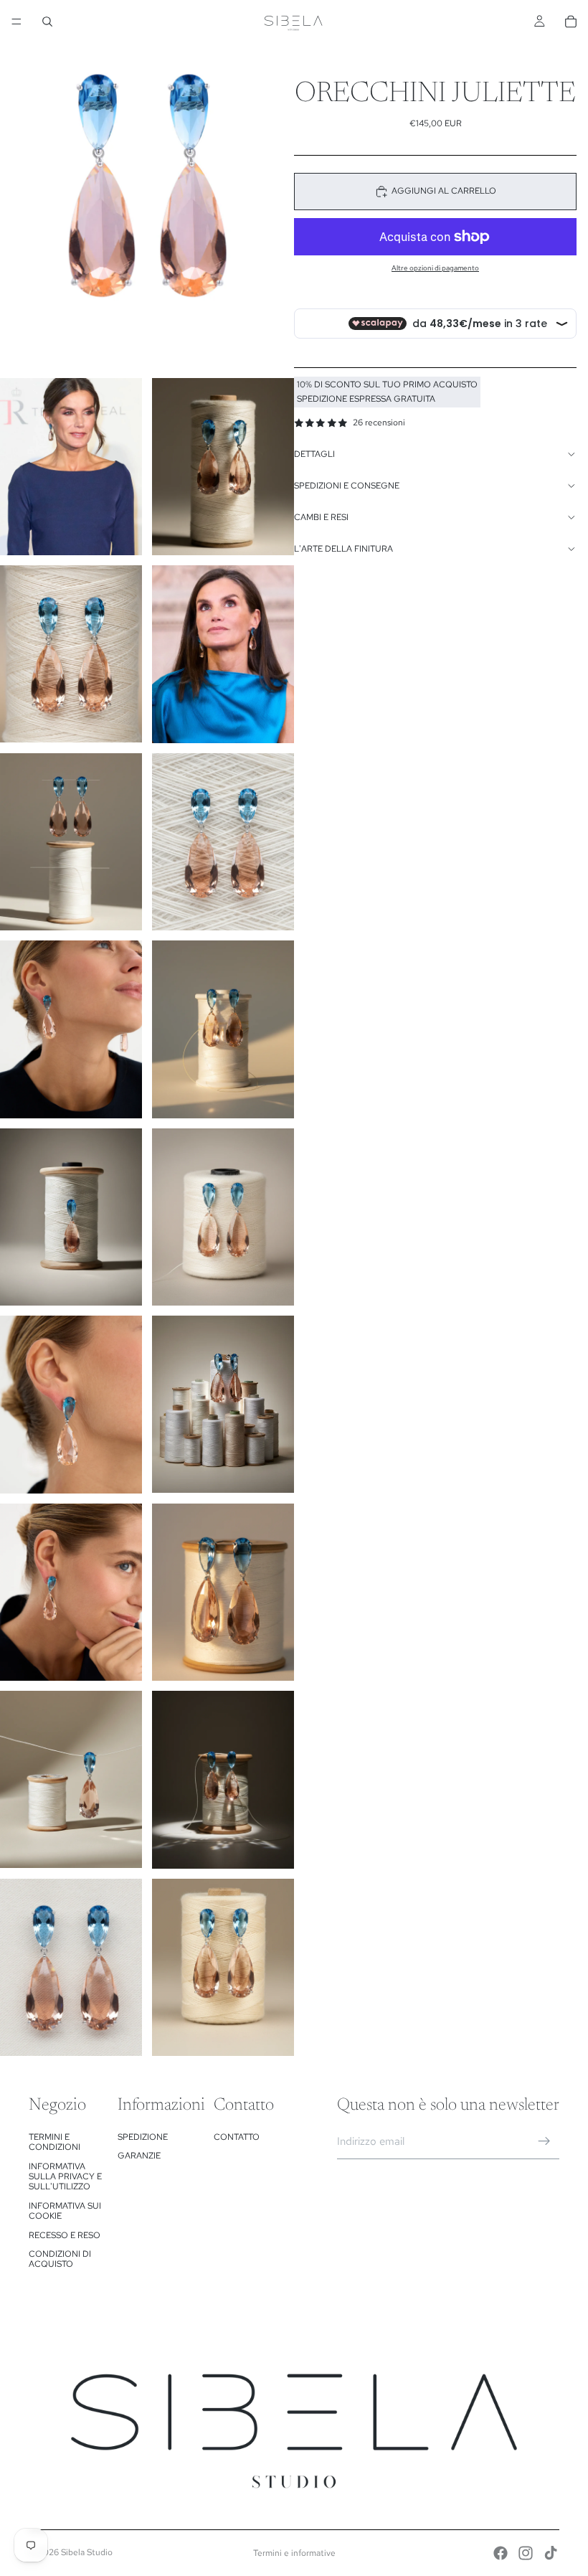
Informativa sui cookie (65, 2211)
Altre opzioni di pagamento (435, 268)
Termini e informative (294, 2553)
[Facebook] (501, 2553)
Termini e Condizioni (54, 2142)
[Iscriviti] (544, 2141)
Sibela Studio (87, 2552)
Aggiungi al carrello (444, 191)
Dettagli (314, 454)
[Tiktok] (551, 2553)
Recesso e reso (65, 2235)
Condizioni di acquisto (60, 2259)
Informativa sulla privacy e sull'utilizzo (65, 2177)
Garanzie (139, 2156)
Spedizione (143, 2137)
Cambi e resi (321, 517)
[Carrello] (571, 22)
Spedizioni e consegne (347, 486)
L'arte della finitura (343, 549)
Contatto (237, 2137)
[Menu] (16, 22)
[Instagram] (526, 2553)
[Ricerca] (47, 22)
